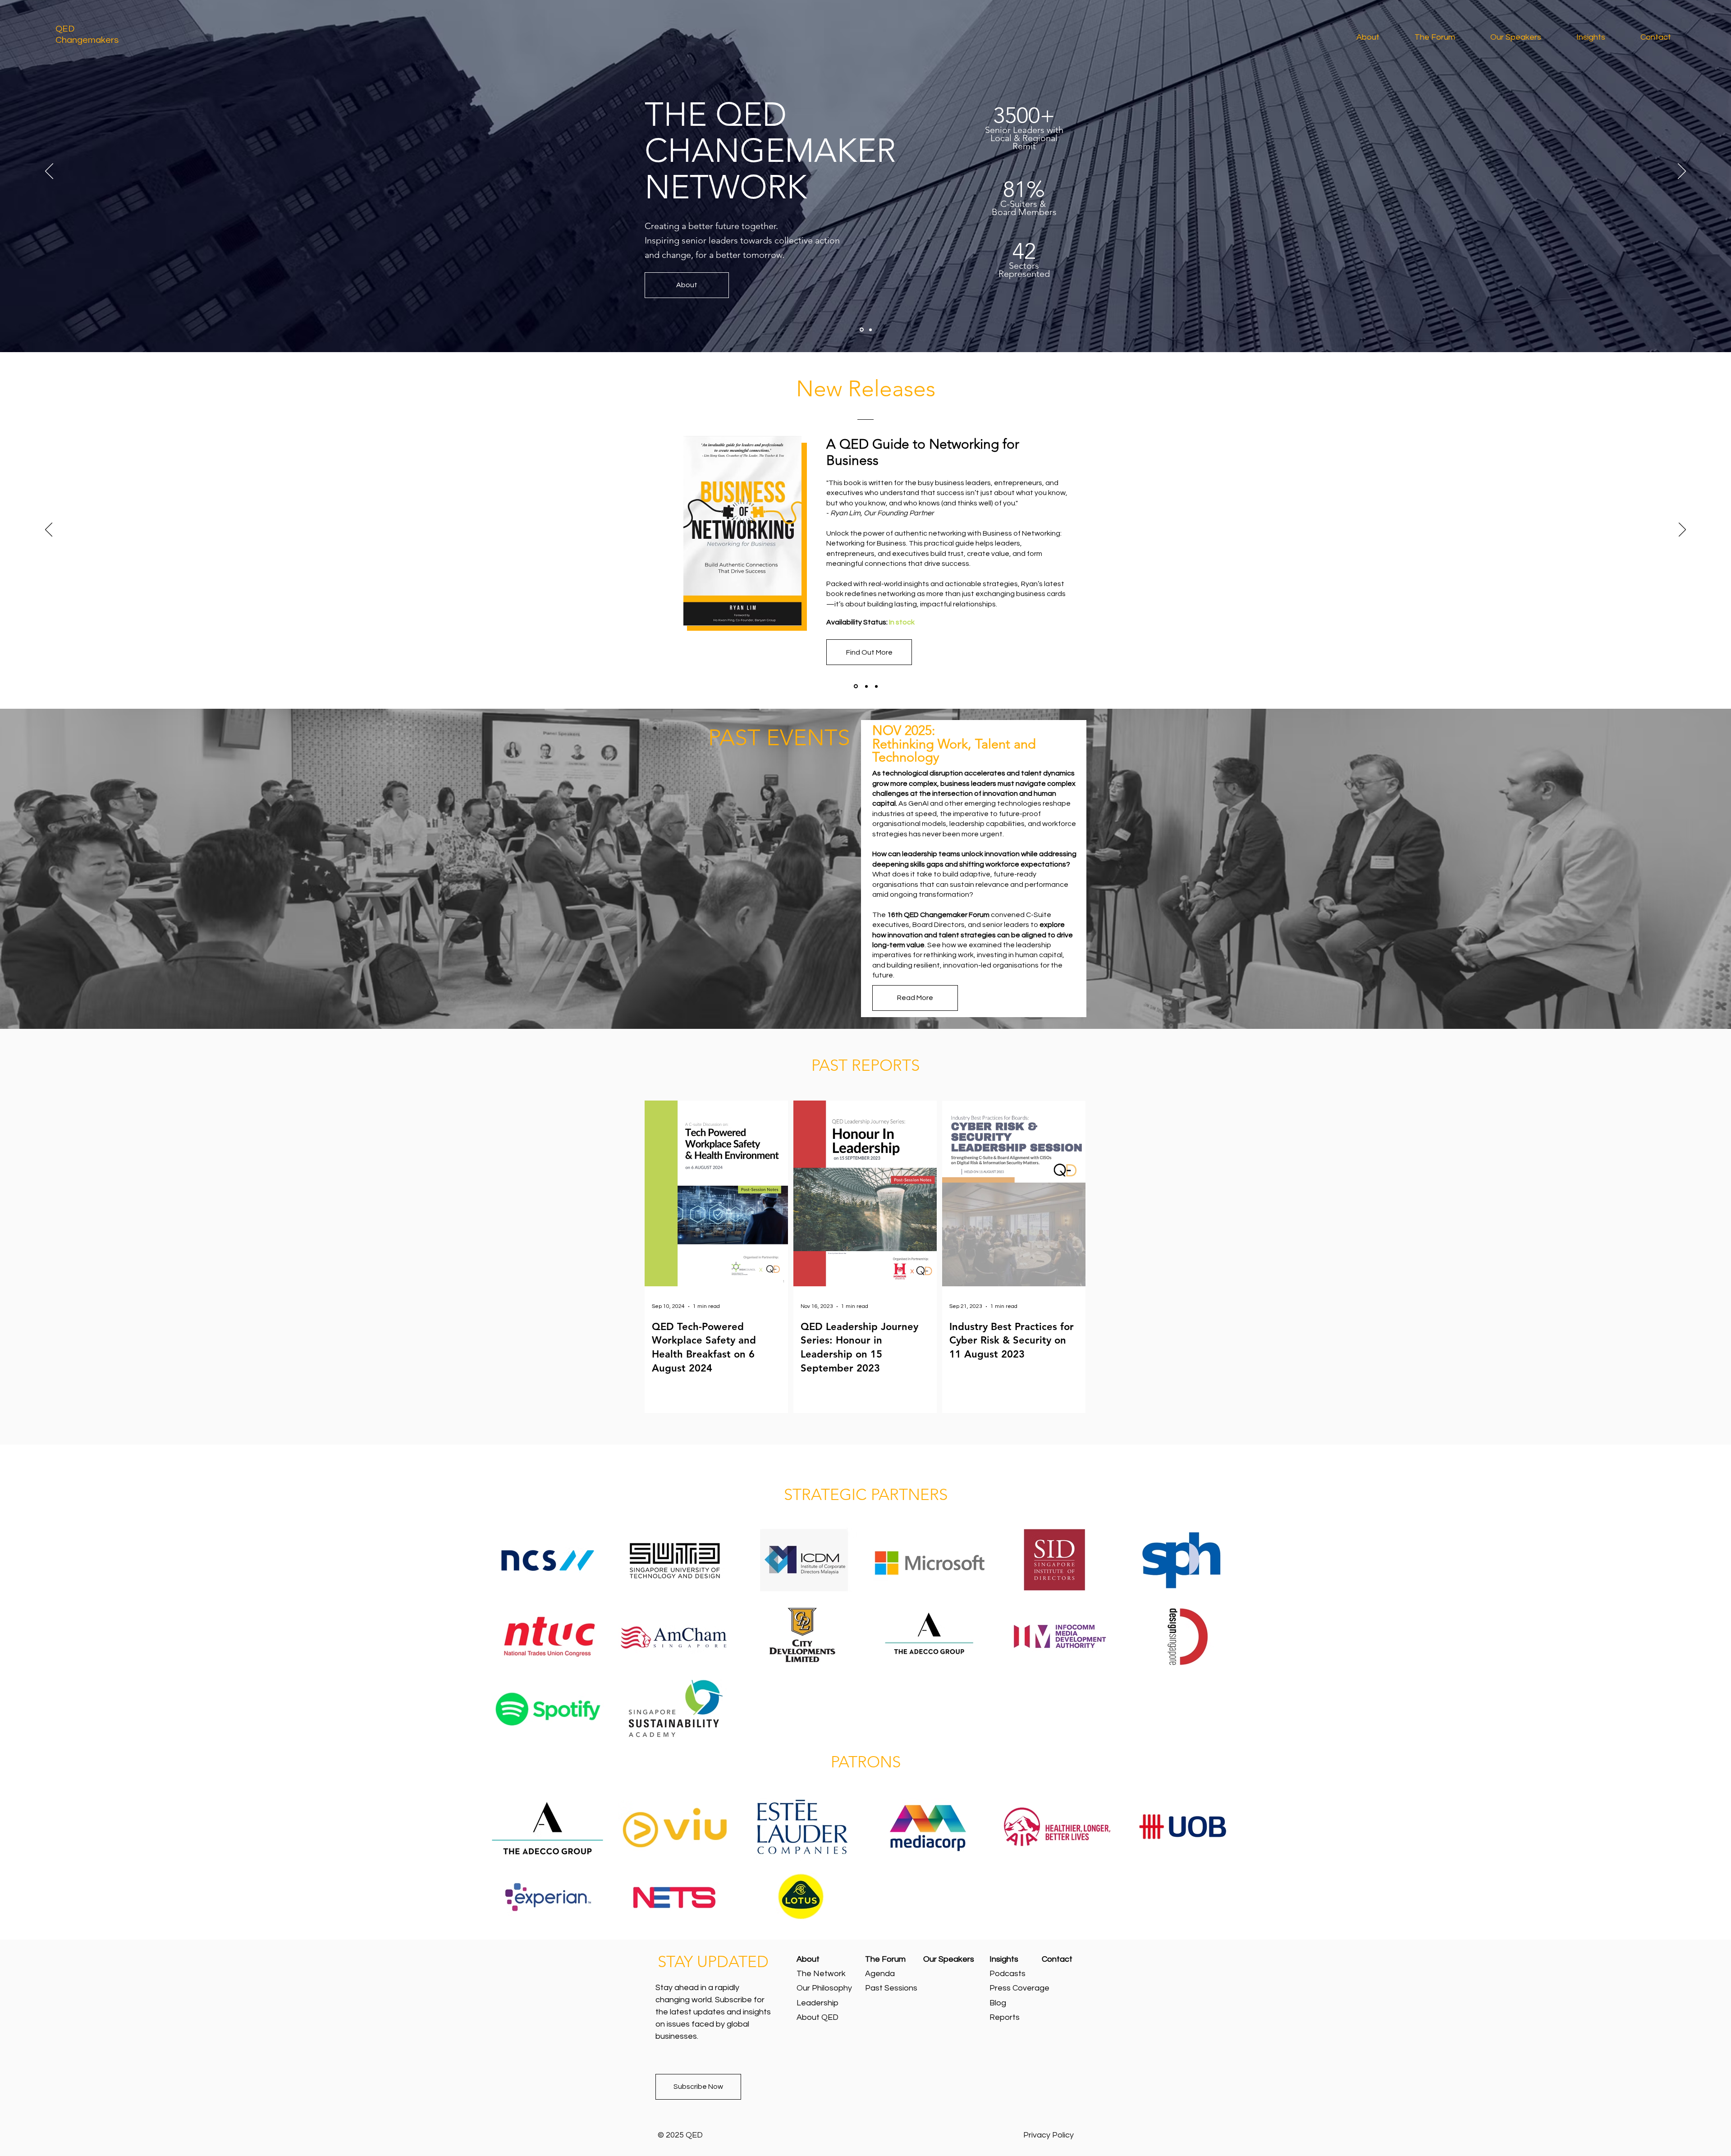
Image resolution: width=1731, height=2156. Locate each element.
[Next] (1682, 172)
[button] (1602, 37)
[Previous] (49, 172)
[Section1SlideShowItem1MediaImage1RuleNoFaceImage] (855, 686)
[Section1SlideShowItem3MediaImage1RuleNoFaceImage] (876, 686)
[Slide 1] (862, 330)
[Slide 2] (870, 330)
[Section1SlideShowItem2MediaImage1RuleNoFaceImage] (866, 686)
